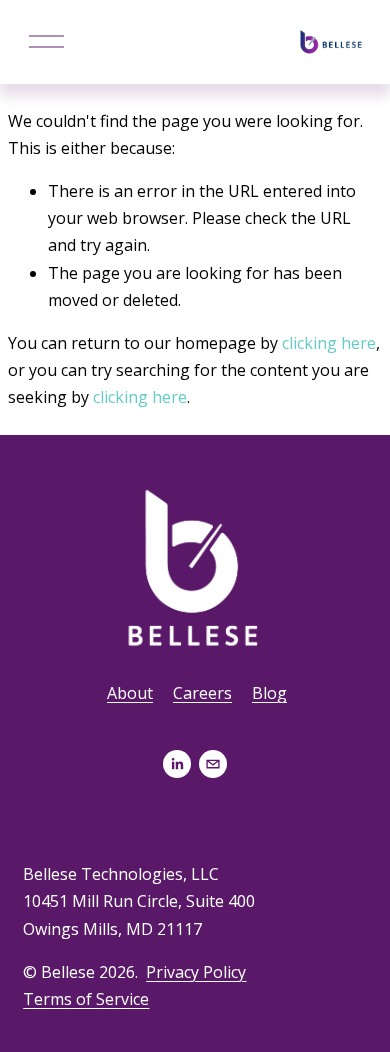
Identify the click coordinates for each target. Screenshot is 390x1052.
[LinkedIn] (177, 764)
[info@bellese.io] (213, 764)
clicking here (329, 343)
